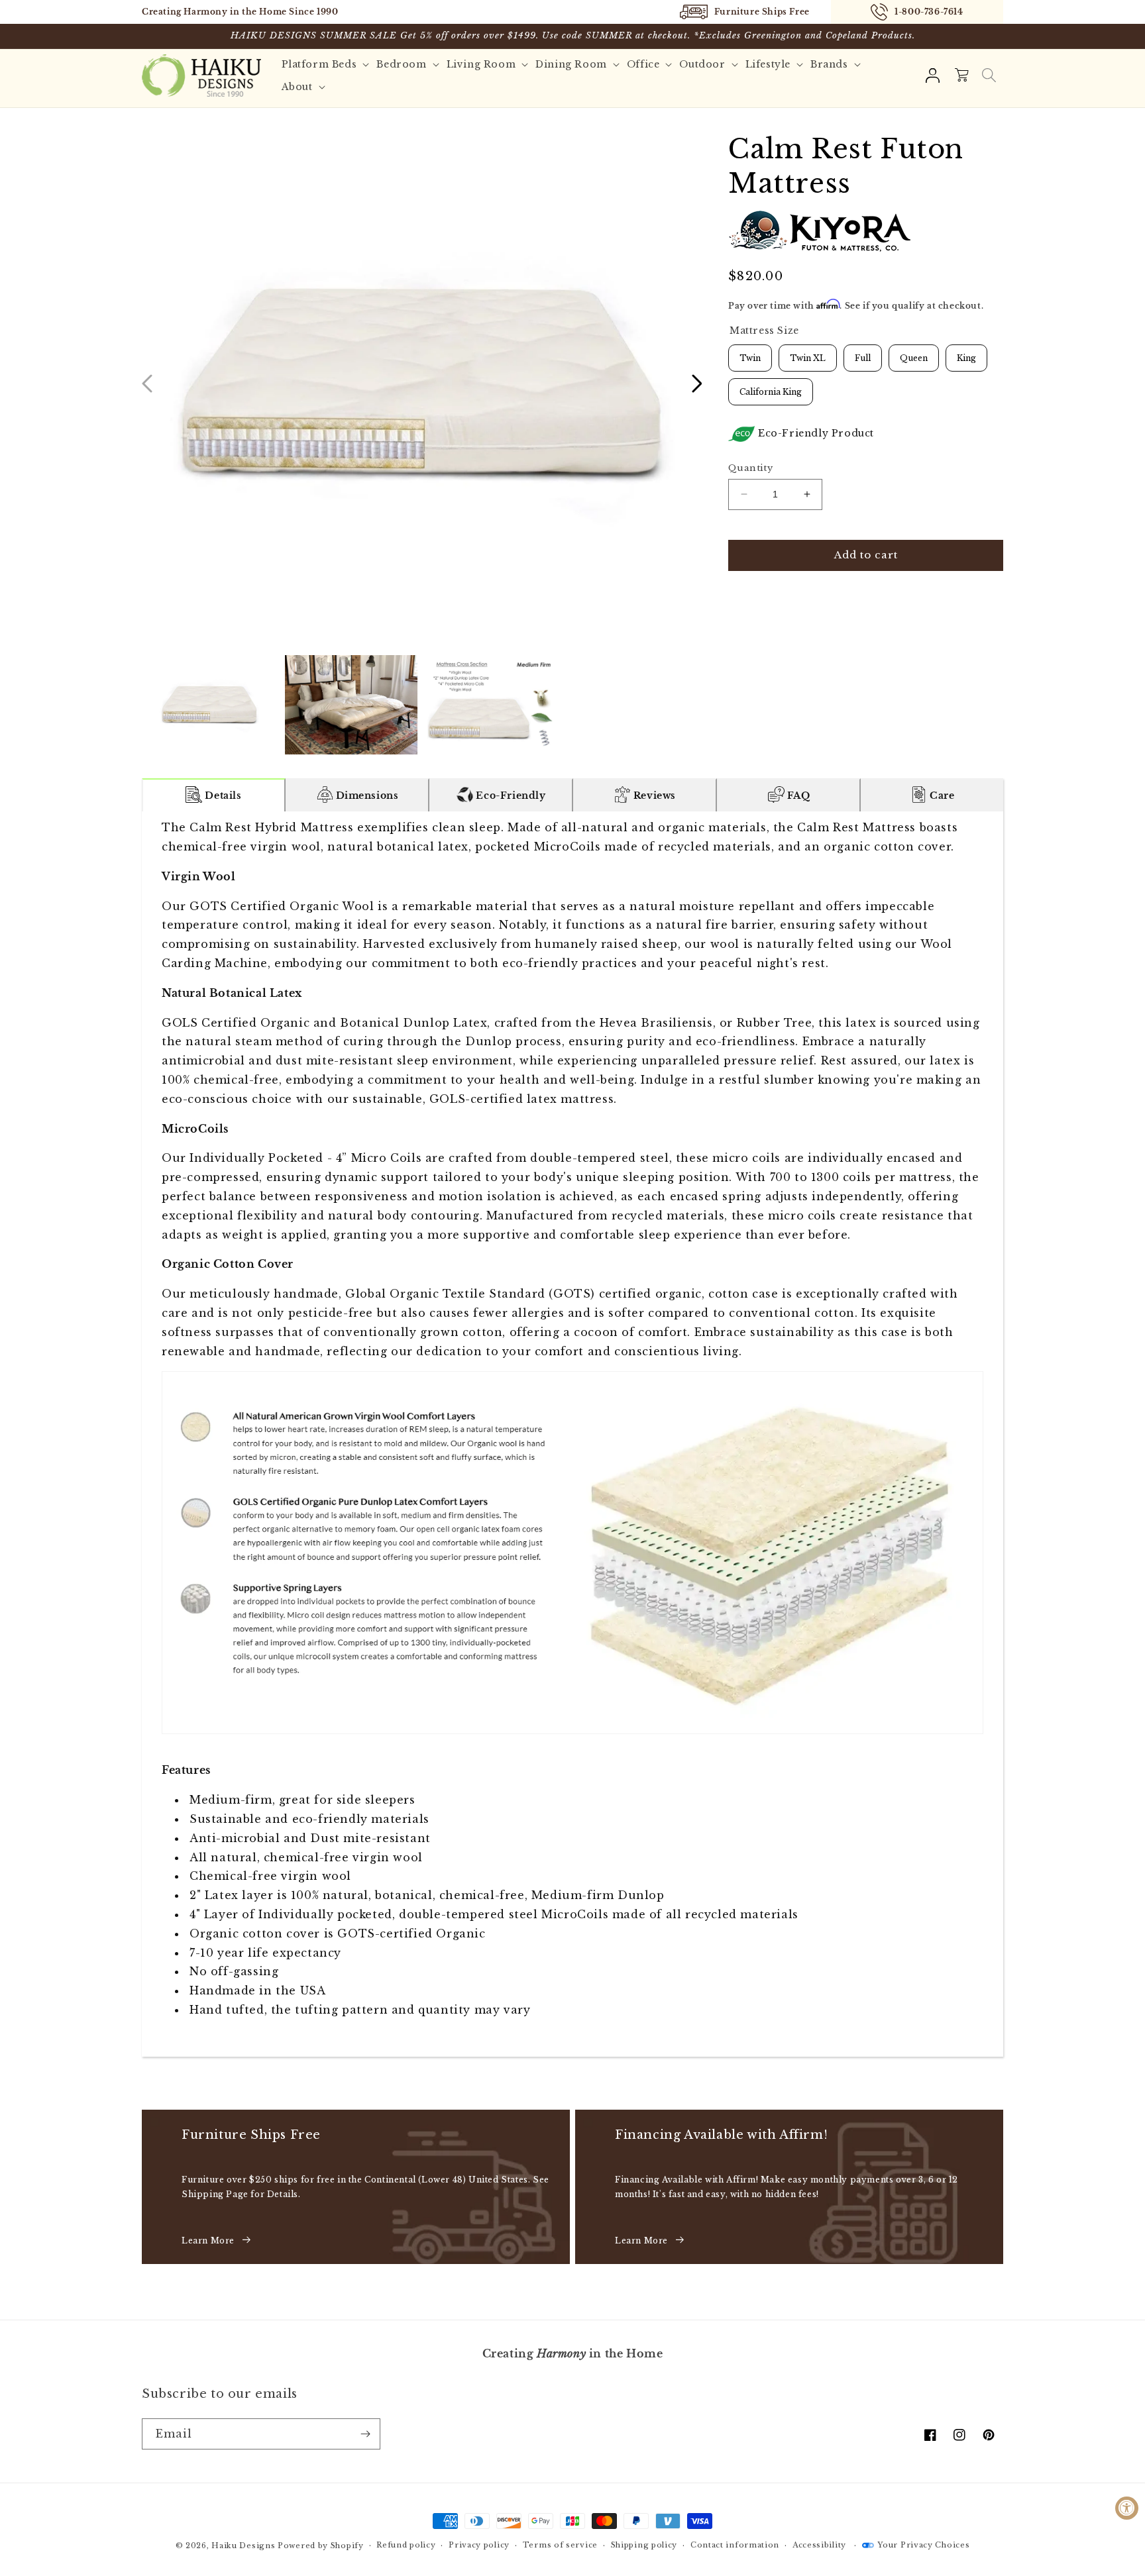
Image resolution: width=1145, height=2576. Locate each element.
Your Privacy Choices (923, 2545)
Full (863, 354)
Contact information (735, 2545)
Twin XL (808, 354)
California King (771, 387)
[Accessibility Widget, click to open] (1127, 2508)
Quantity (750, 468)
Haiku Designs (243, 2546)
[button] (989, 76)
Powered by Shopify (321, 2546)
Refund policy (406, 2545)
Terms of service (560, 2545)
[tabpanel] (572, 1434)
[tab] (214, 795)
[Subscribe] (365, 2434)
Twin (750, 354)
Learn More (208, 2241)
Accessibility (819, 2545)
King (966, 354)
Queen (914, 354)
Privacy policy (479, 2545)
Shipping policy (644, 2545)
